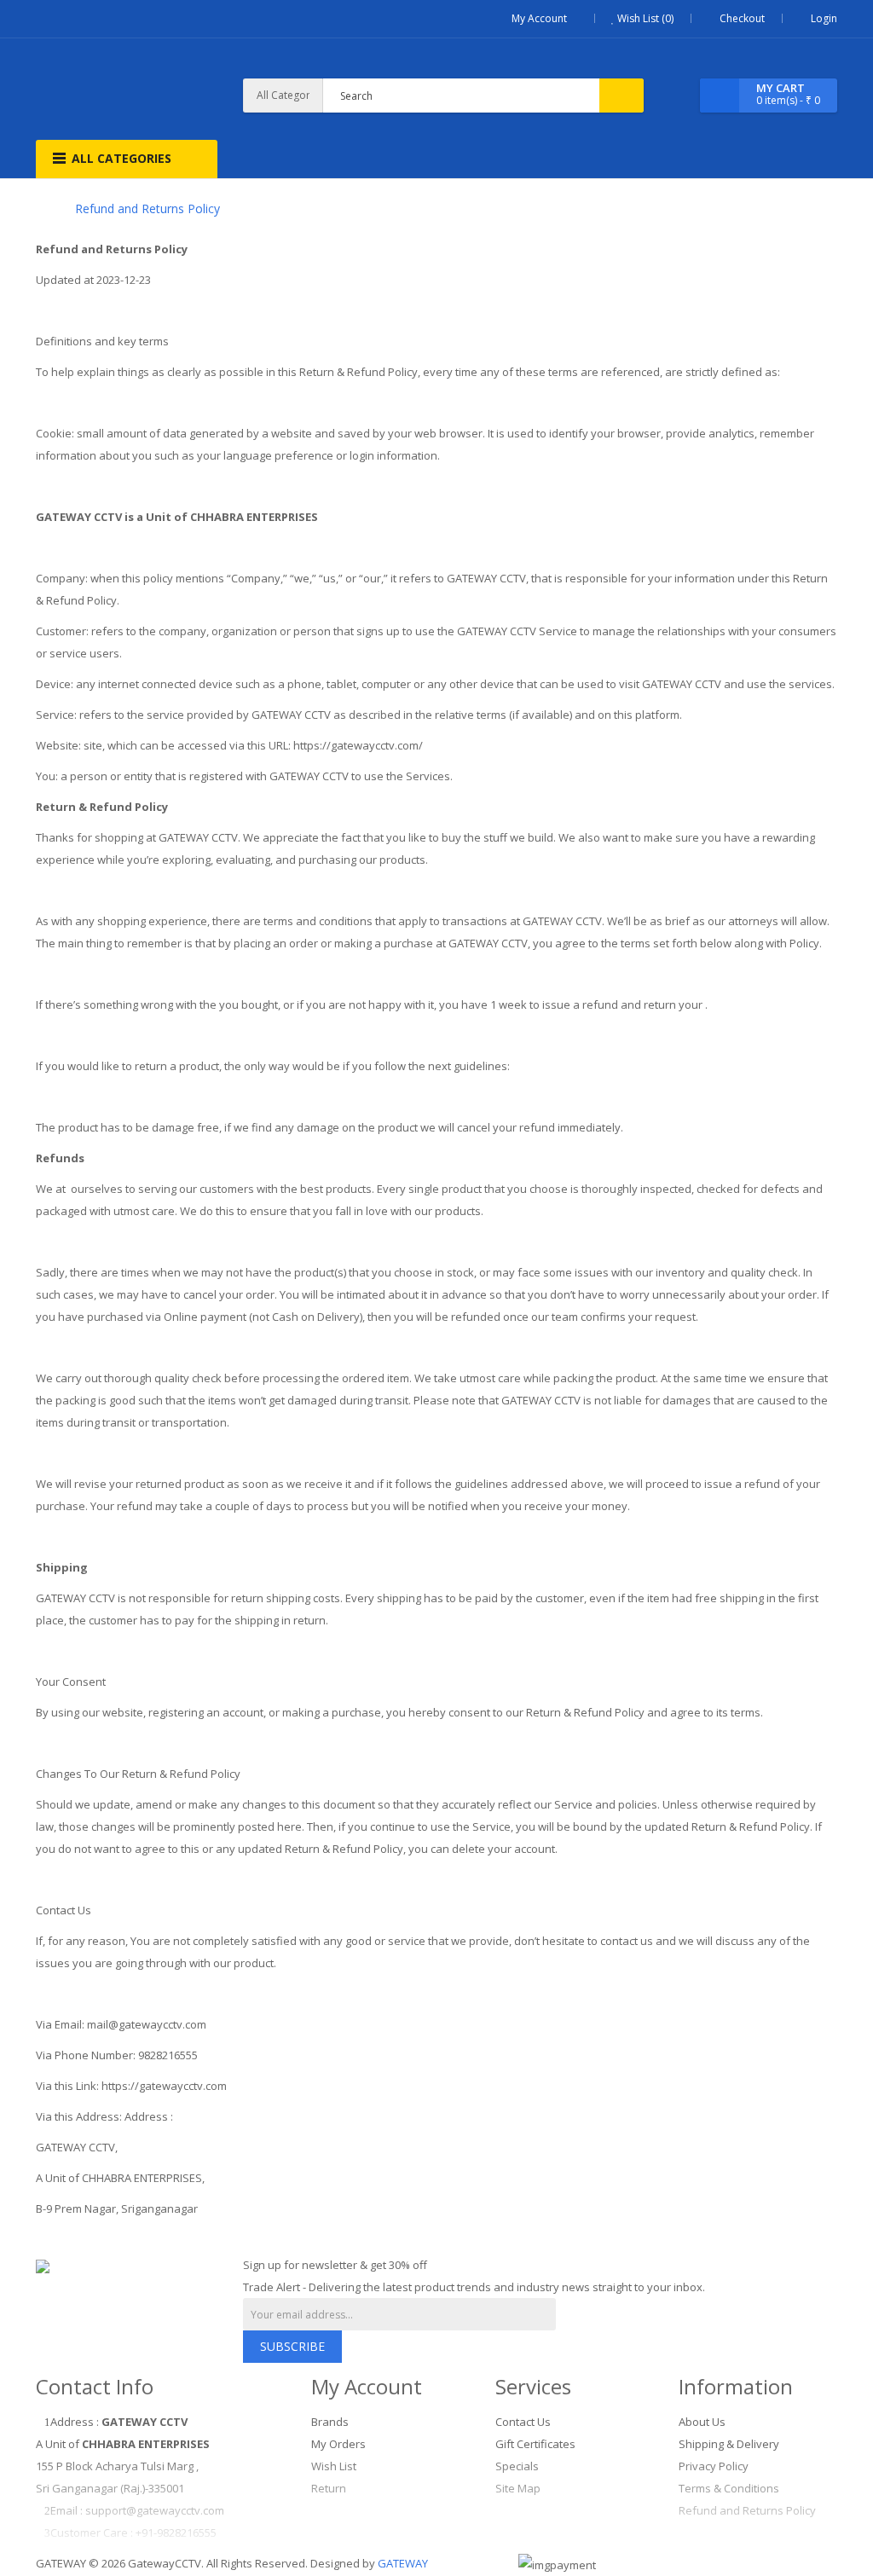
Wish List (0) (644, 18)
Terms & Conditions (729, 2488)
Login (824, 18)
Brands (330, 2422)
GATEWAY (403, 2563)
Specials (517, 2466)
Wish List (334, 2466)
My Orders (338, 2444)
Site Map (518, 2488)
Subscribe (292, 2346)
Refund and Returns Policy (147, 208)
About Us (702, 2422)
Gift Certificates (535, 2444)
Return (329, 2488)
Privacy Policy (714, 2466)
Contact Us (523, 2422)
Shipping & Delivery (729, 2444)
